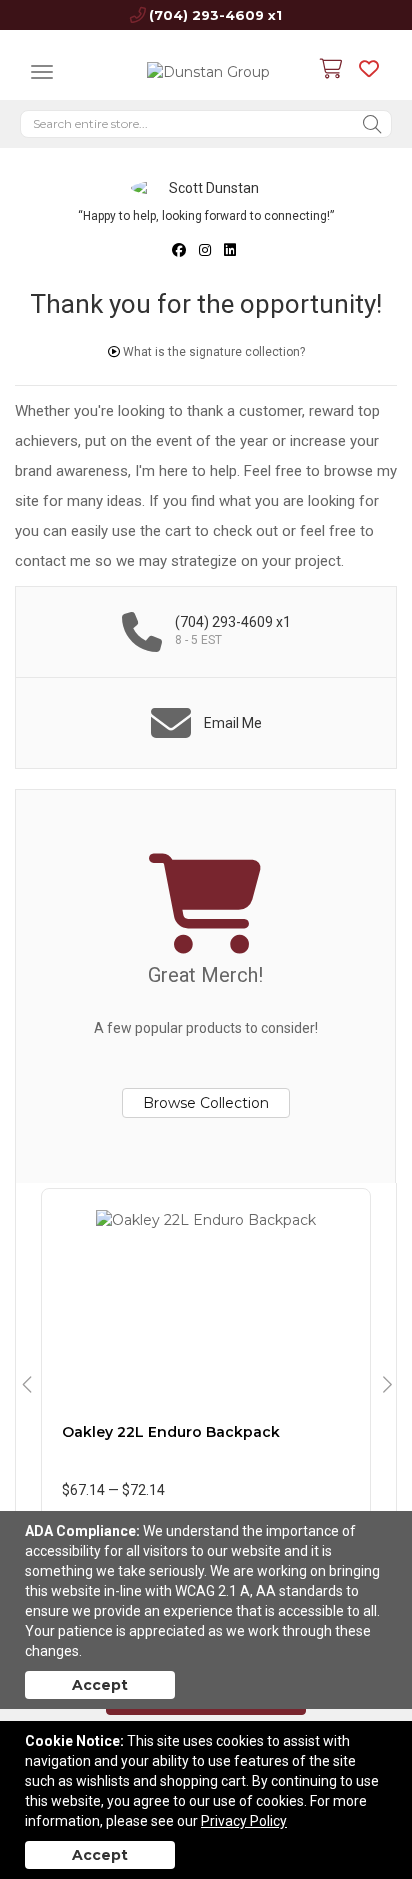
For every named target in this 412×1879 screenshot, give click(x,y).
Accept (100, 1685)
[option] (206, 1385)
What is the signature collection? (212, 352)
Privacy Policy (244, 1821)
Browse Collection (206, 1103)
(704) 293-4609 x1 (215, 15)
